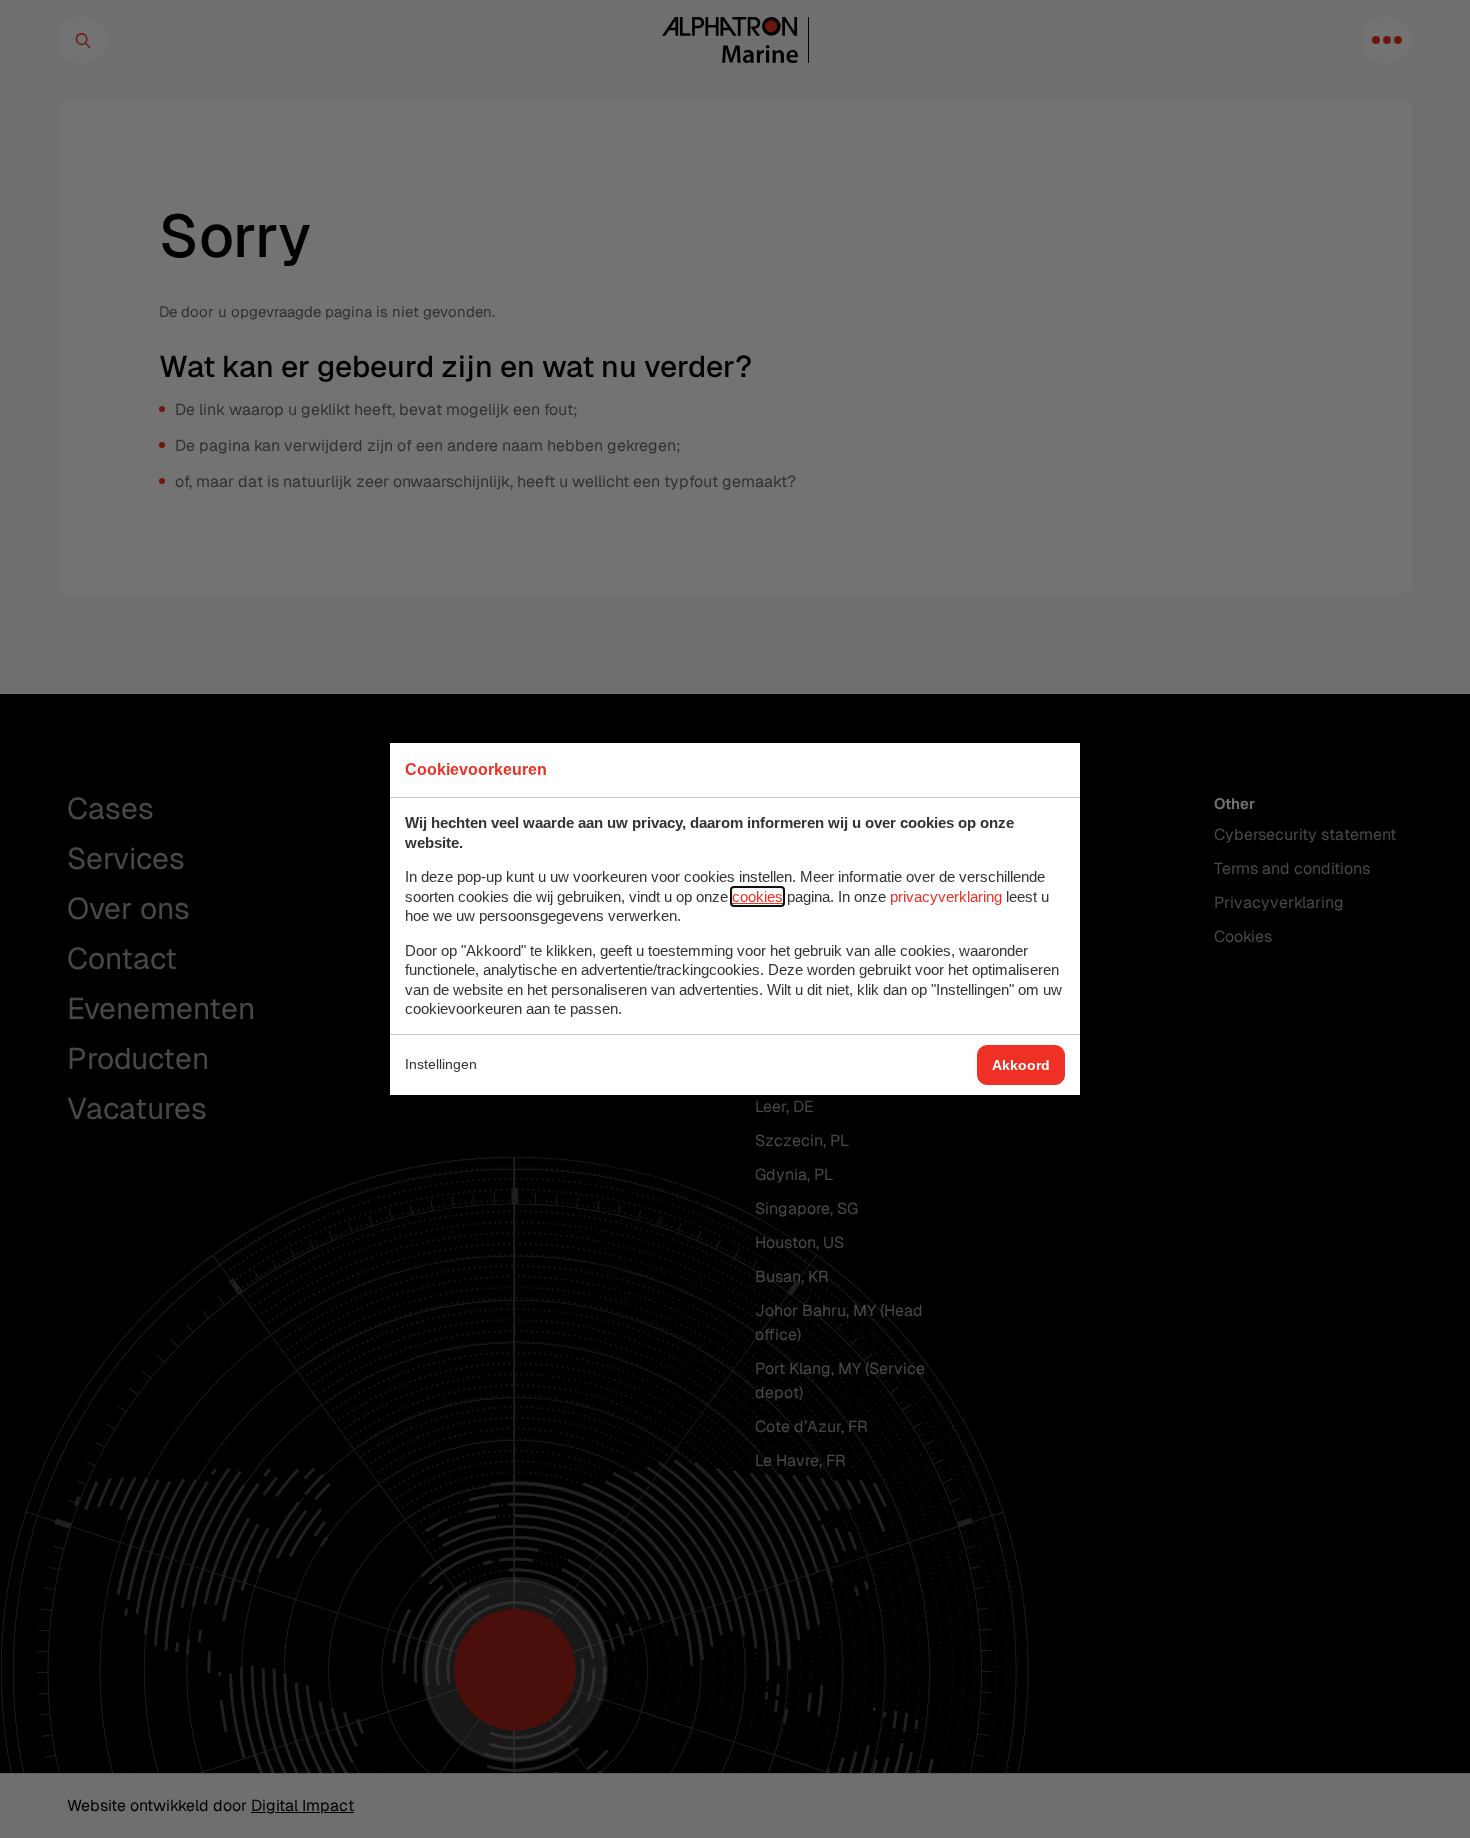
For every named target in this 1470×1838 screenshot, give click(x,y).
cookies (757, 896)
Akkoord (1021, 1065)
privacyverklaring (946, 896)
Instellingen (441, 1064)
